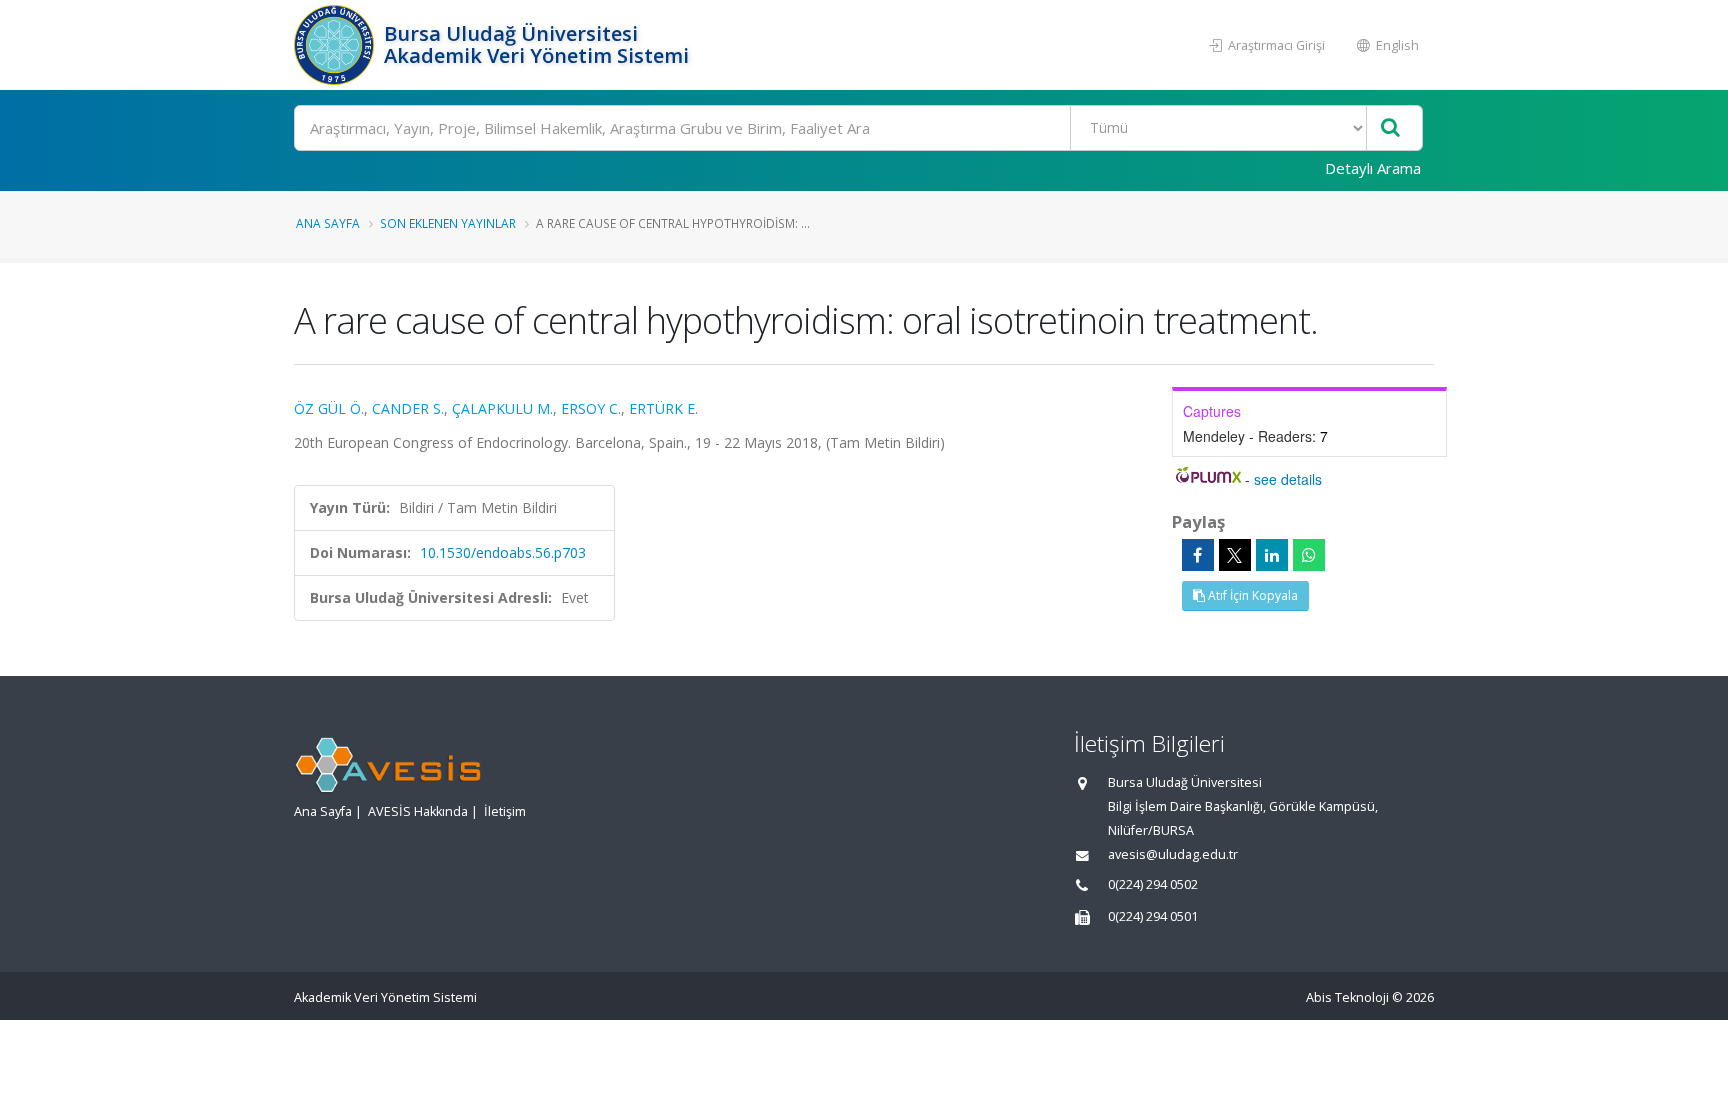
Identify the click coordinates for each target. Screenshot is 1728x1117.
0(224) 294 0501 (1153, 916)
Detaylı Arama (1373, 168)
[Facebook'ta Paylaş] (1198, 555)
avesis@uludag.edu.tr (1173, 854)
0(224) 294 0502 (1153, 884)
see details (1288, 479)
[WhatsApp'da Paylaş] (1309, 555)
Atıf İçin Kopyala (1251, 595)
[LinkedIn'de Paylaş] (1272, 555)
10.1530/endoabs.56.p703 (503, 552)
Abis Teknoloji (1347, 997)
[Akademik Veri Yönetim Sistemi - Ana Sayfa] (336, 45)
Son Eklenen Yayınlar (448, 223)
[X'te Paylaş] (1235, 555)
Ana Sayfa (328, 223)
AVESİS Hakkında (418, 811)
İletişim (505, 811)
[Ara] (1390, 128)
